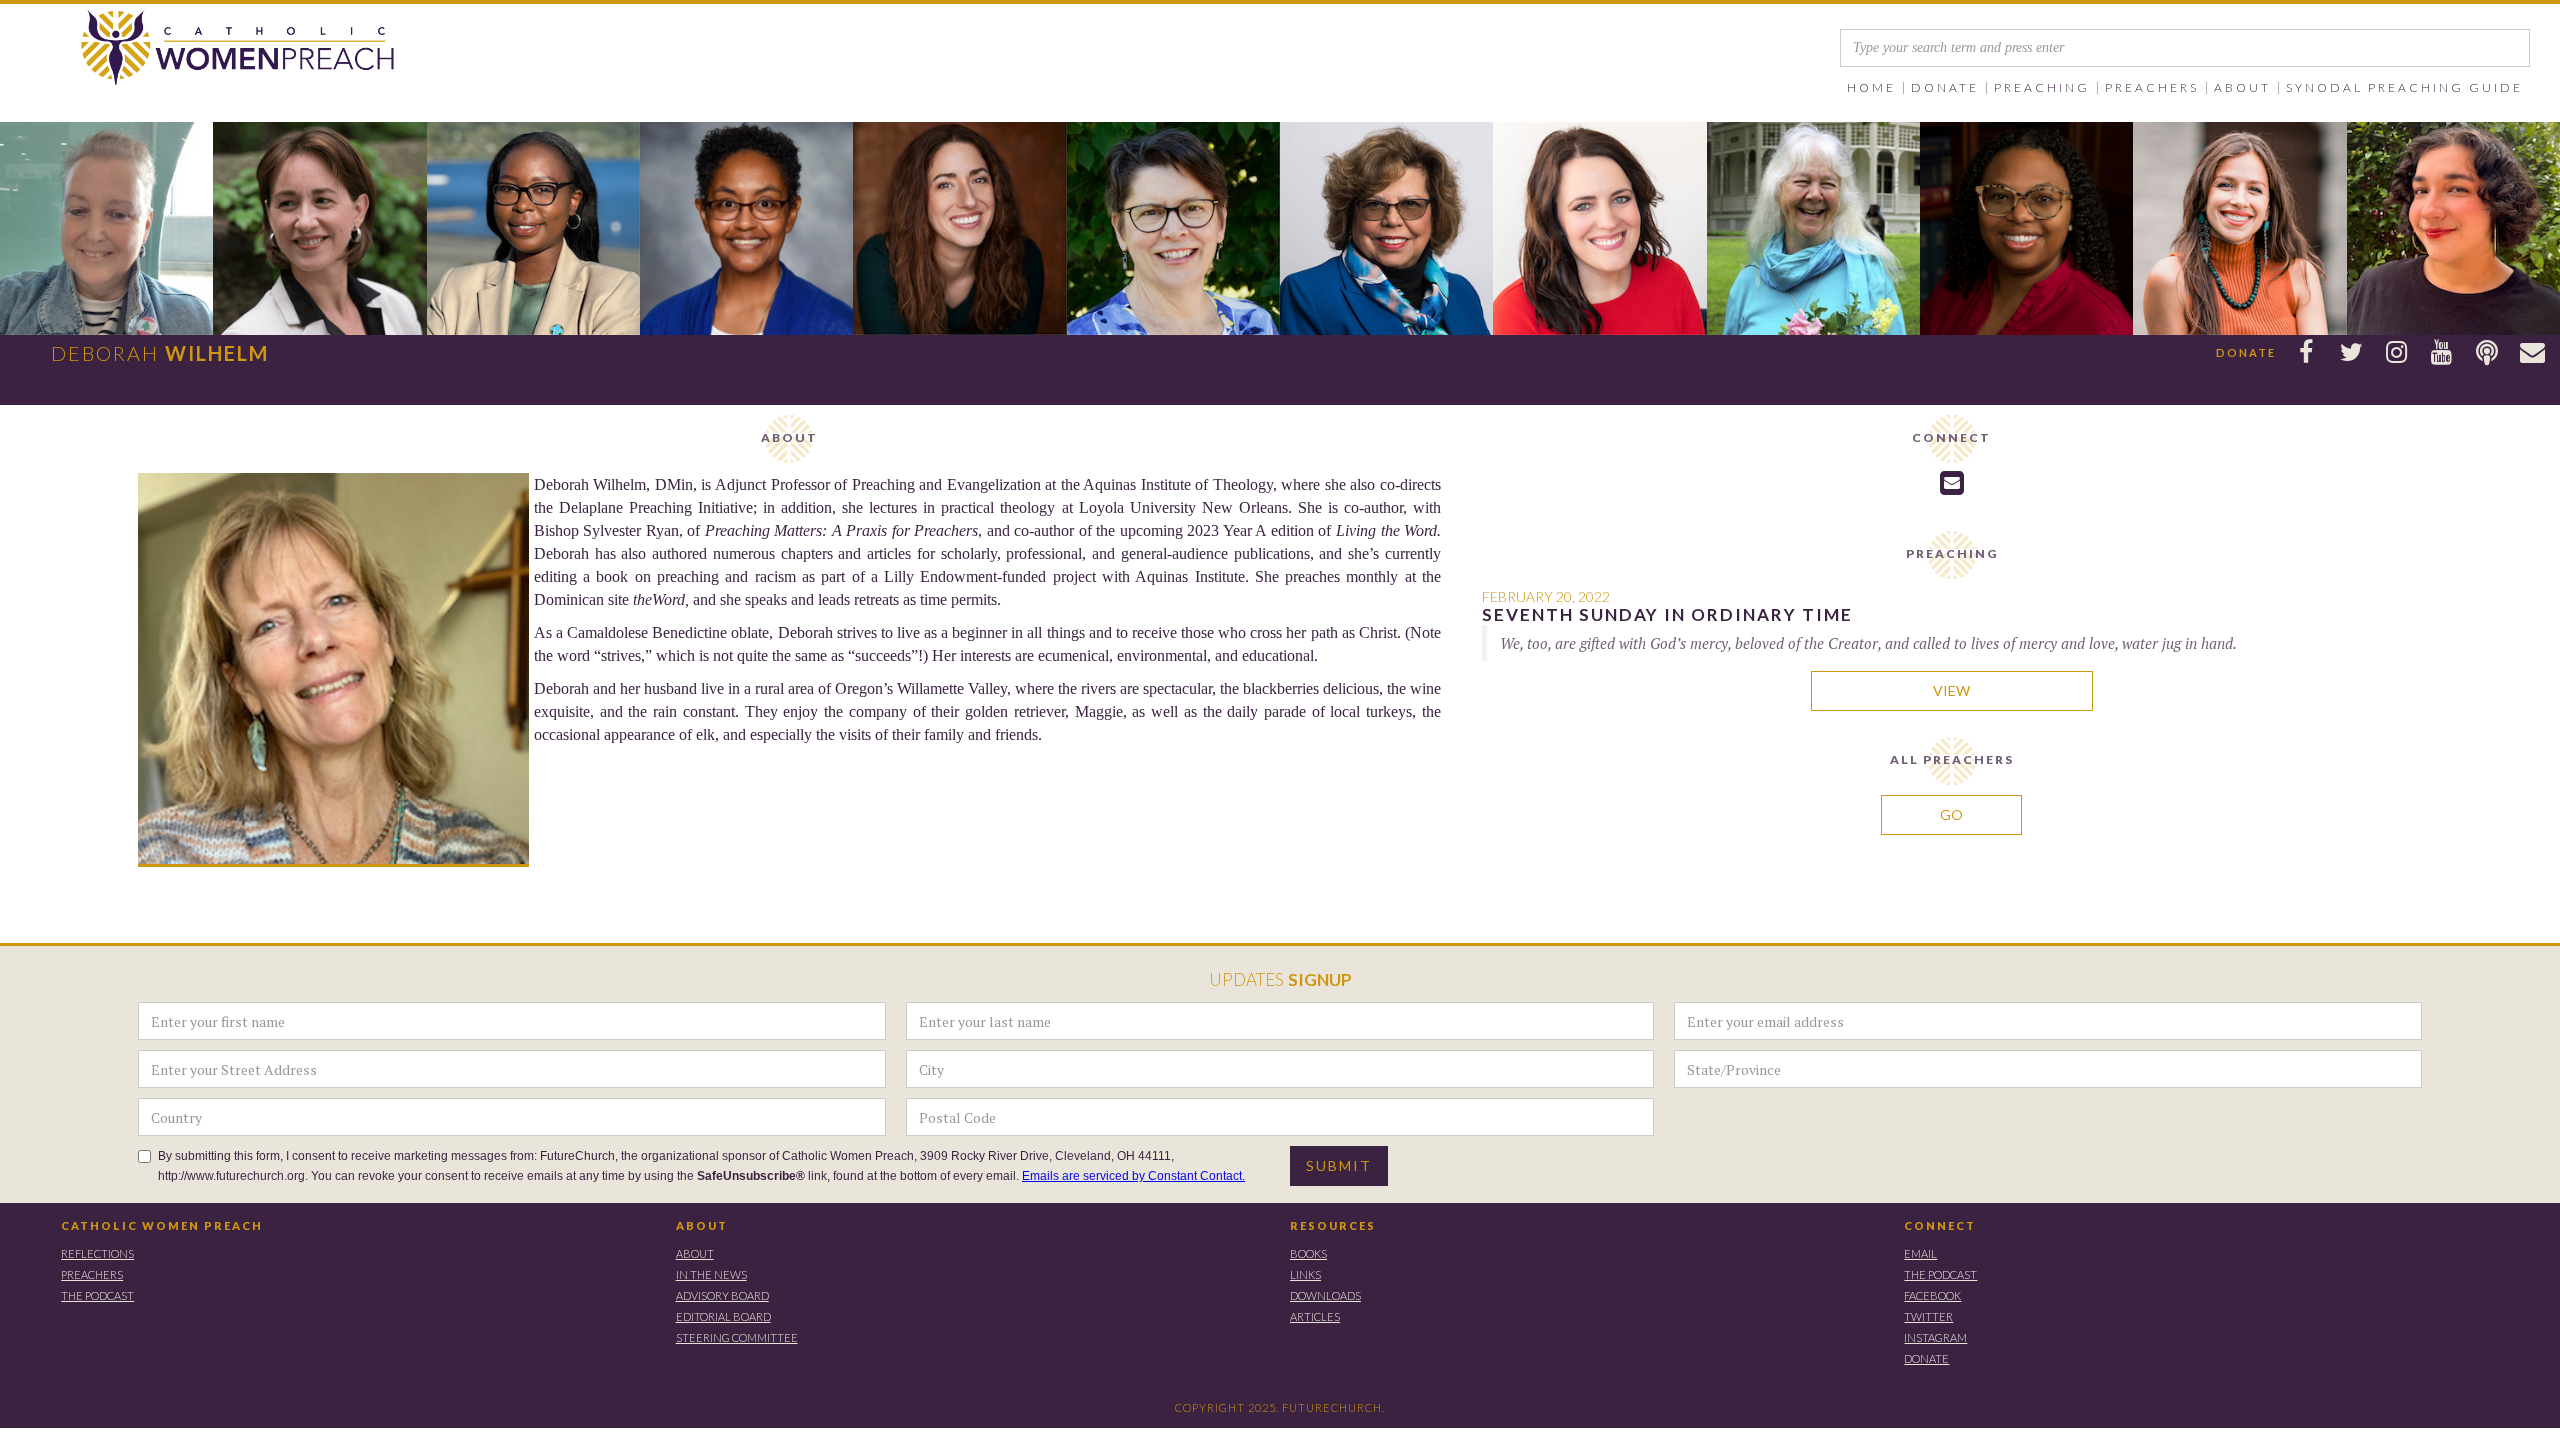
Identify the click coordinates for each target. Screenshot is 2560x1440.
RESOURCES (1333, 1225)
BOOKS (1308, 1253)
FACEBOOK (1932, 1295)
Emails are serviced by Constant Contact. (1133, 1176)
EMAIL (1920, 1253)
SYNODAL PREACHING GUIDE (2404, 88)
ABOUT (702, 1225)
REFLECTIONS (97, 1253)
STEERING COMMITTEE (737, 1337)
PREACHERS (92, 1274)
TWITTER (1928, 1316)
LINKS (1305, 1274)
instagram (1935, 1337)
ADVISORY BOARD (722, 1295)
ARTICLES (1315, 1316)
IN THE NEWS (711, 1274)
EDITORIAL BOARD (723, 1316)
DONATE (1926, 1358)
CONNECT (1940, 1225)
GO (1951, 814)
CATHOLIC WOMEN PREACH (162, 1225)
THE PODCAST (97, 1295)
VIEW (1951, 690)
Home (1871, 88)
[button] (1945, 88)
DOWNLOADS (1325, 1295)
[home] (201, 48)
